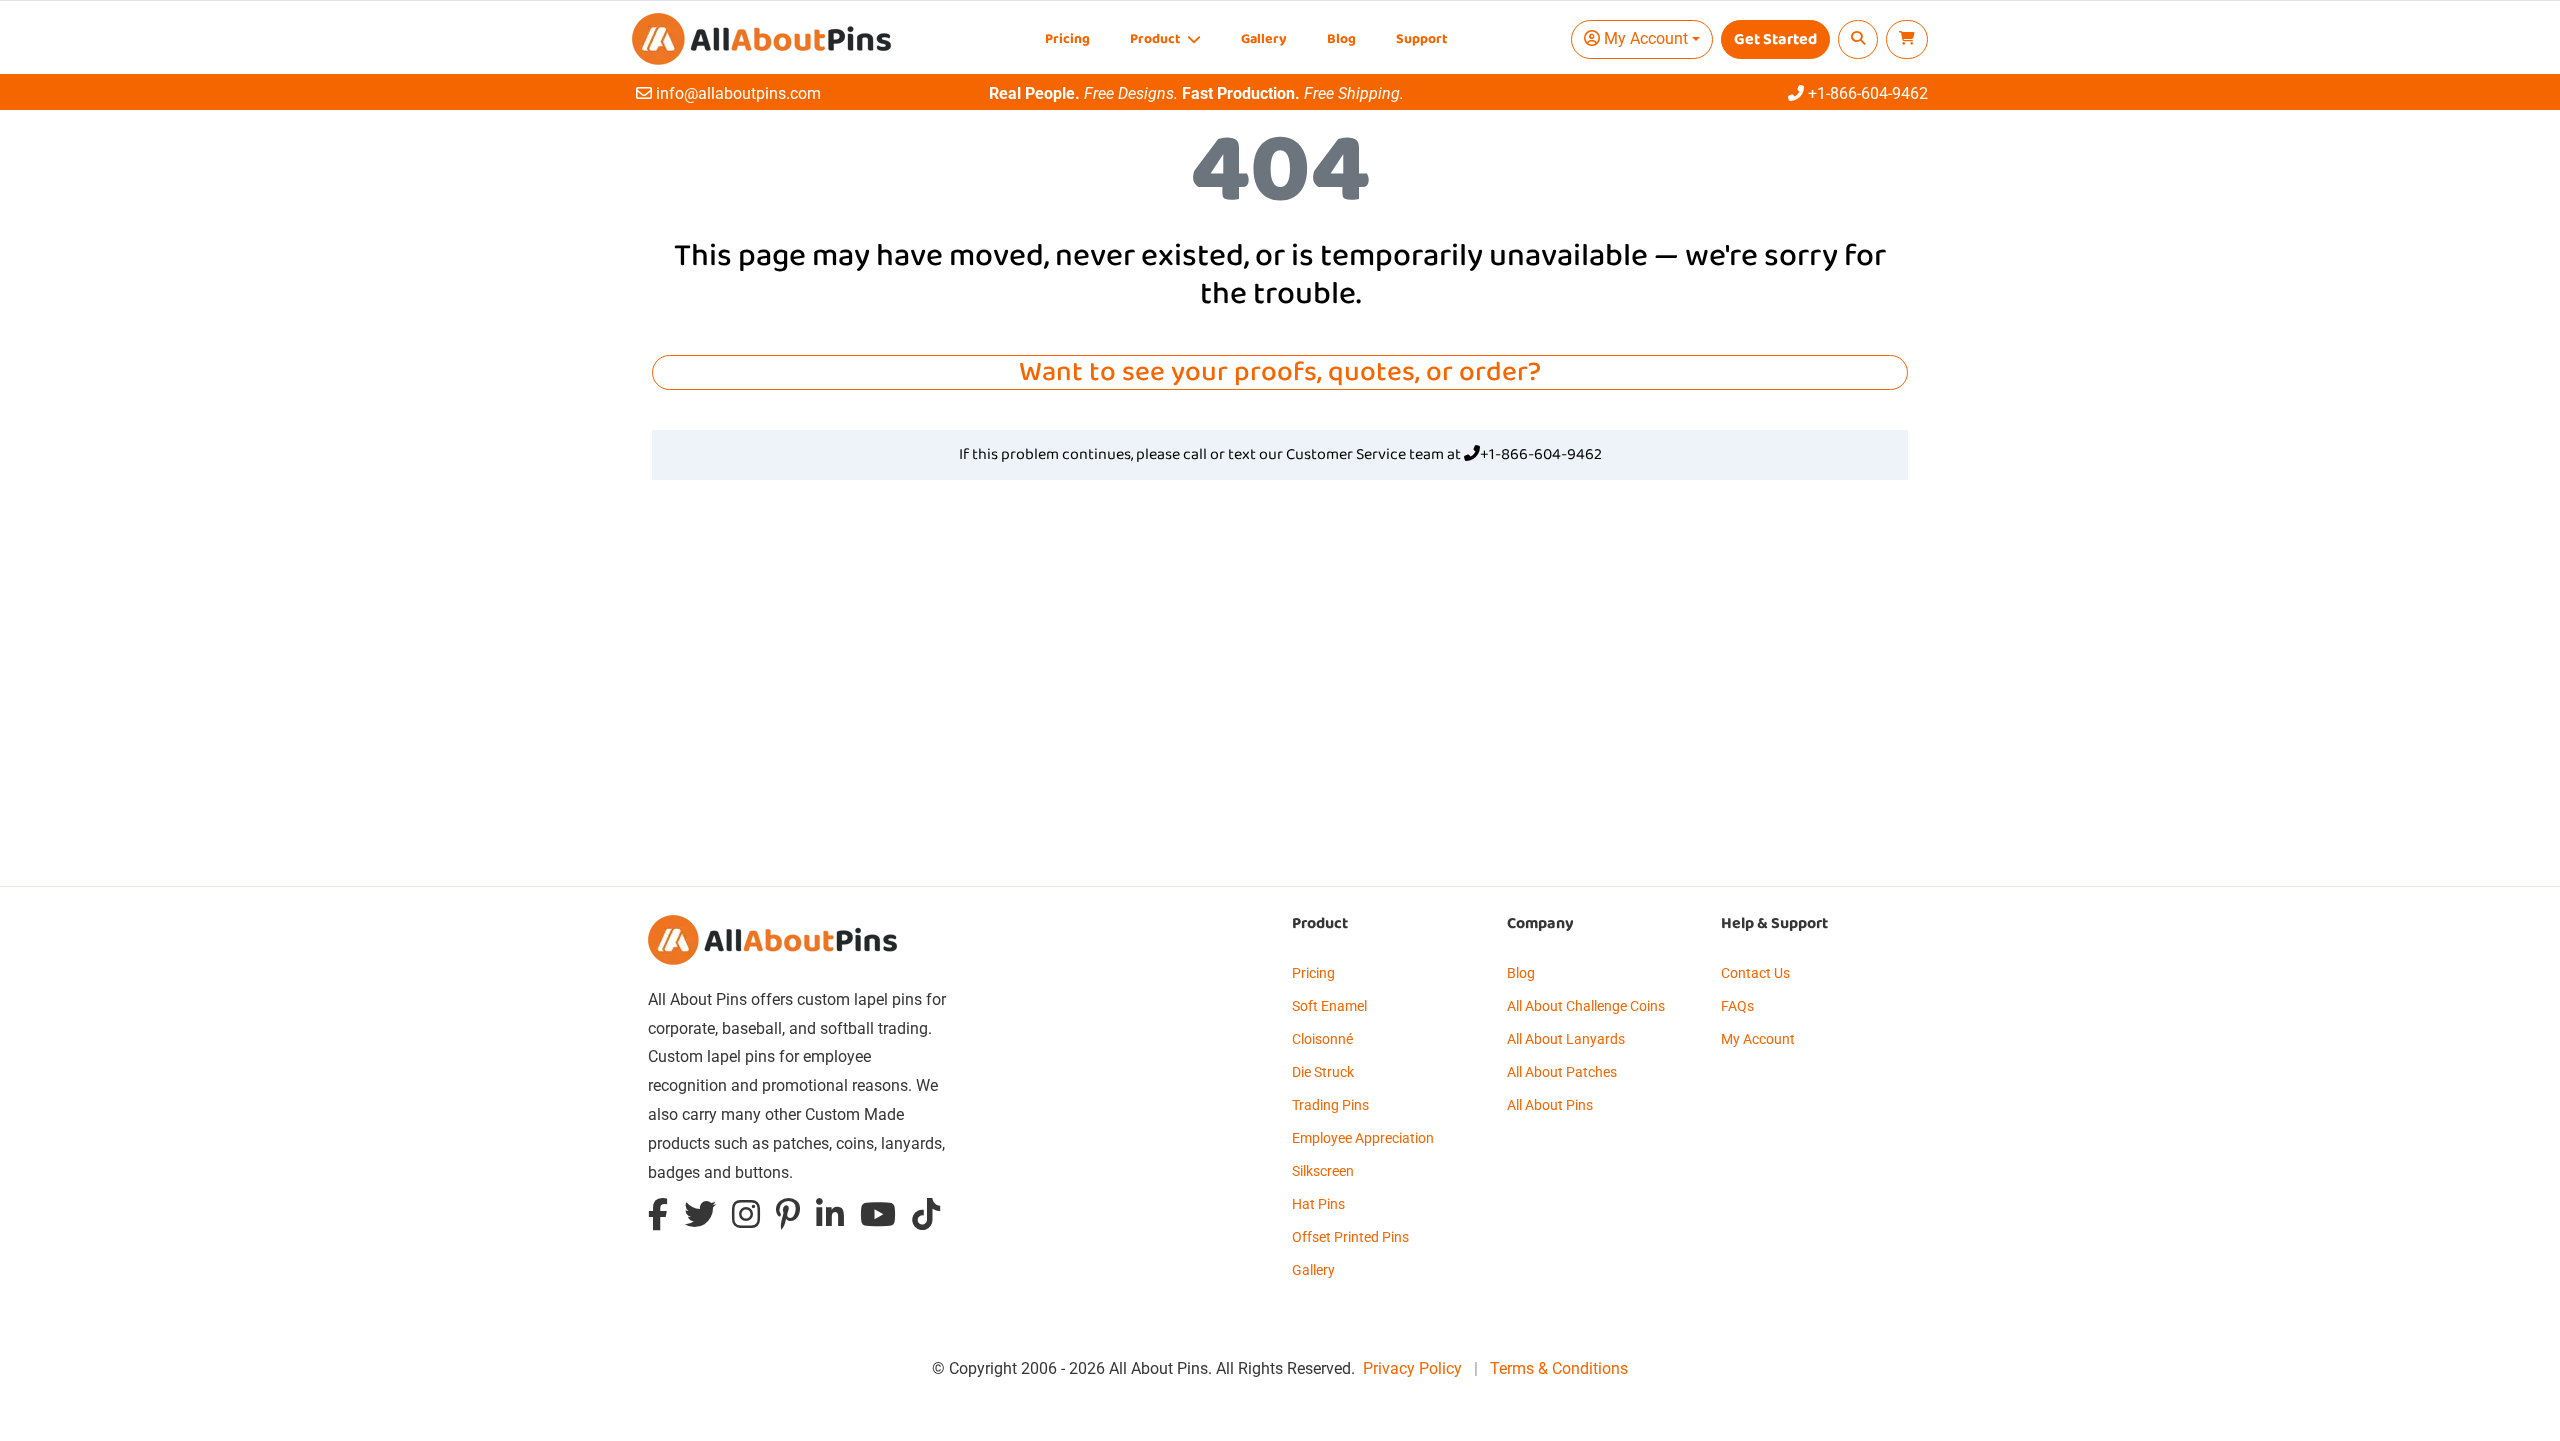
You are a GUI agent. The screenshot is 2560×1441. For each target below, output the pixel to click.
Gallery (1264, 39)
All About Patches (1562, 1072)
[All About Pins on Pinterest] (788, 1218)
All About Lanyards (1566, 1039)
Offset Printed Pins (1350, 1237)
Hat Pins (1318, 1204)
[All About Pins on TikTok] (926, 1218)
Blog (1341, 39)
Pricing (1067, 39)
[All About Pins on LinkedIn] (830, 1218)
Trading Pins (1330, 1105)
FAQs (1737, 1006)
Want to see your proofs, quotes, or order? (1280, 373)
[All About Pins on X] (700, 1218)
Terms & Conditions (1559, 1368)
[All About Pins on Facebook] (658, 1218)
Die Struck (1323, 1072)
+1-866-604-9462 (1541, 455)
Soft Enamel (1329, 1006)
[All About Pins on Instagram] (746, 1218)
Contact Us (1755, 973)
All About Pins (1550, 1105)
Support (1421, 39)
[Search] (1858, 39)
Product (1156, 39)
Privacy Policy (1412, 1368)
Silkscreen (1323, 1171)
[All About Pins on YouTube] (878, 1218)
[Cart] (1907, 39)
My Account (1758, 1039)
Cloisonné (1322, 1039)
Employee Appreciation (1363, 1138)
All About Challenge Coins (1586, 1006)
